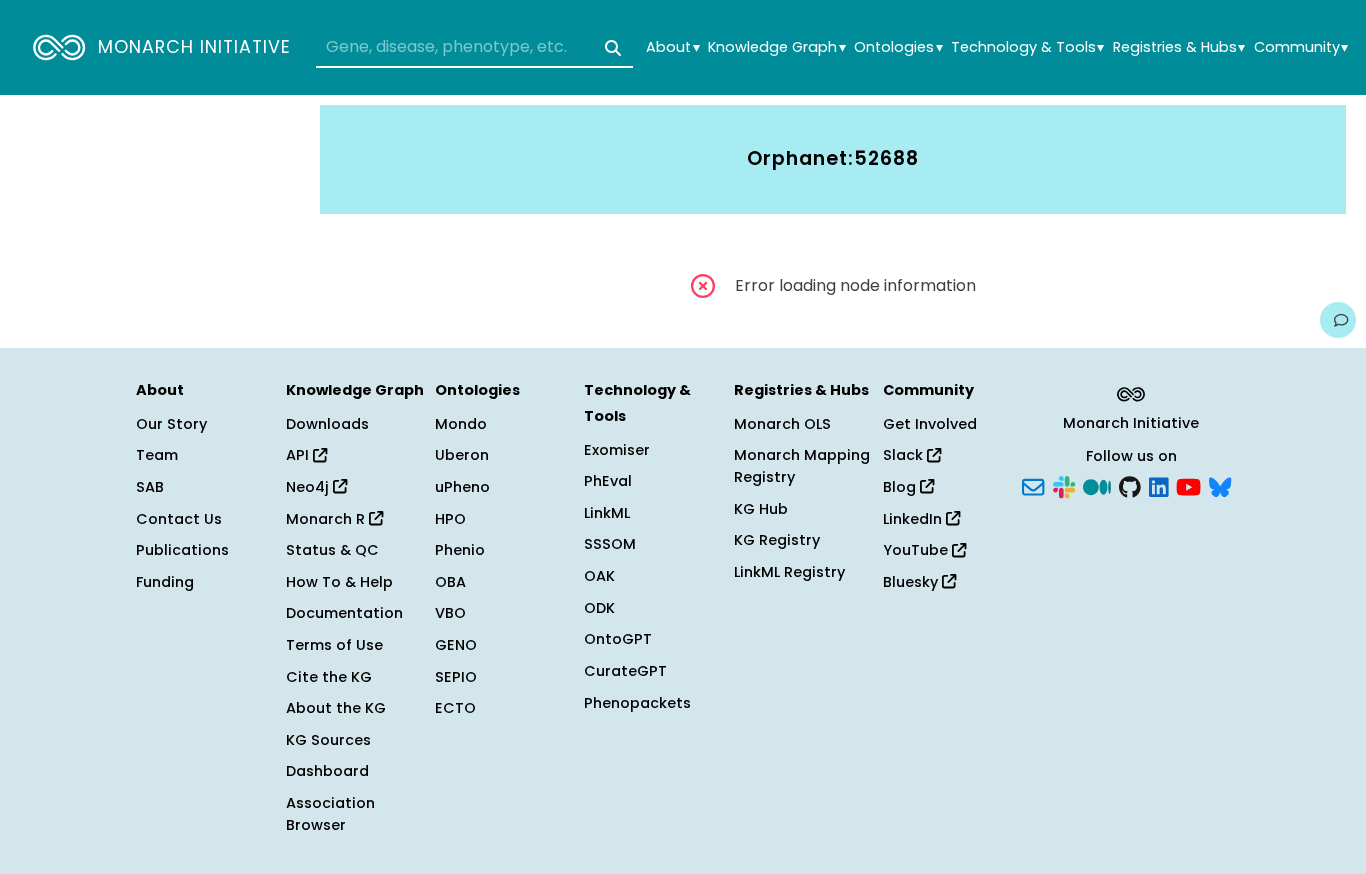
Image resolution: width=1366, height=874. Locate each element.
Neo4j (309, 487)
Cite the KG (329, 677)
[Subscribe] (1033, 486)
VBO (450, 613)
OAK (599, 576)
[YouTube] (1188, 486)
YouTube (917, 550)
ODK (599, 608)
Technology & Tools (1027, 47)
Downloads (327, 424)
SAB (150, 487)
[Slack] (1064, 486)
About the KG (336, 708)
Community (1301, 47)
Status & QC (332, 550)
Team (157, 455)
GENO (456, 645)
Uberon (462, 455)
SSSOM (610, 544)
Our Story (171, 424)
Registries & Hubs (1179, 47)
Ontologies (898, 47)
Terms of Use (334, 645)
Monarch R (327, 519)
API (299, 455)
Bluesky (912, 582)
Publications (182, 550)
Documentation (344, 613)
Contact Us (179, 519)
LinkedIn (914, 519)
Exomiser (617, 450)
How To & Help (339, 582)
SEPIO (456, 677)
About (672, 47)
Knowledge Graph (776, 47)
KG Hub (761, 509)
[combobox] (474, 48)
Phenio (460, 550)
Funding (165, 582)
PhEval (608, 481)
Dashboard (327, 771)
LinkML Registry (789, 572)
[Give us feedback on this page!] (1338, 320)
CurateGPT (625, 671)
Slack (905, 455)
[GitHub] (1130, 486)
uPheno (462, 487)
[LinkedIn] (1159, 486)
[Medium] (1097, 486)
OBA (450, 582)
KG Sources (328, 740)
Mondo (461, 424)
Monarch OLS (782, 424)
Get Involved (930, 424)
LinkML (607, 513)
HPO (450, 519)
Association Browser (330, 814)
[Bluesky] (1220, 486)
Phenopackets (637, 703)
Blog (901, 487)
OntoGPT (618, 639)
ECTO (455, 708)
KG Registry (777, 540)
